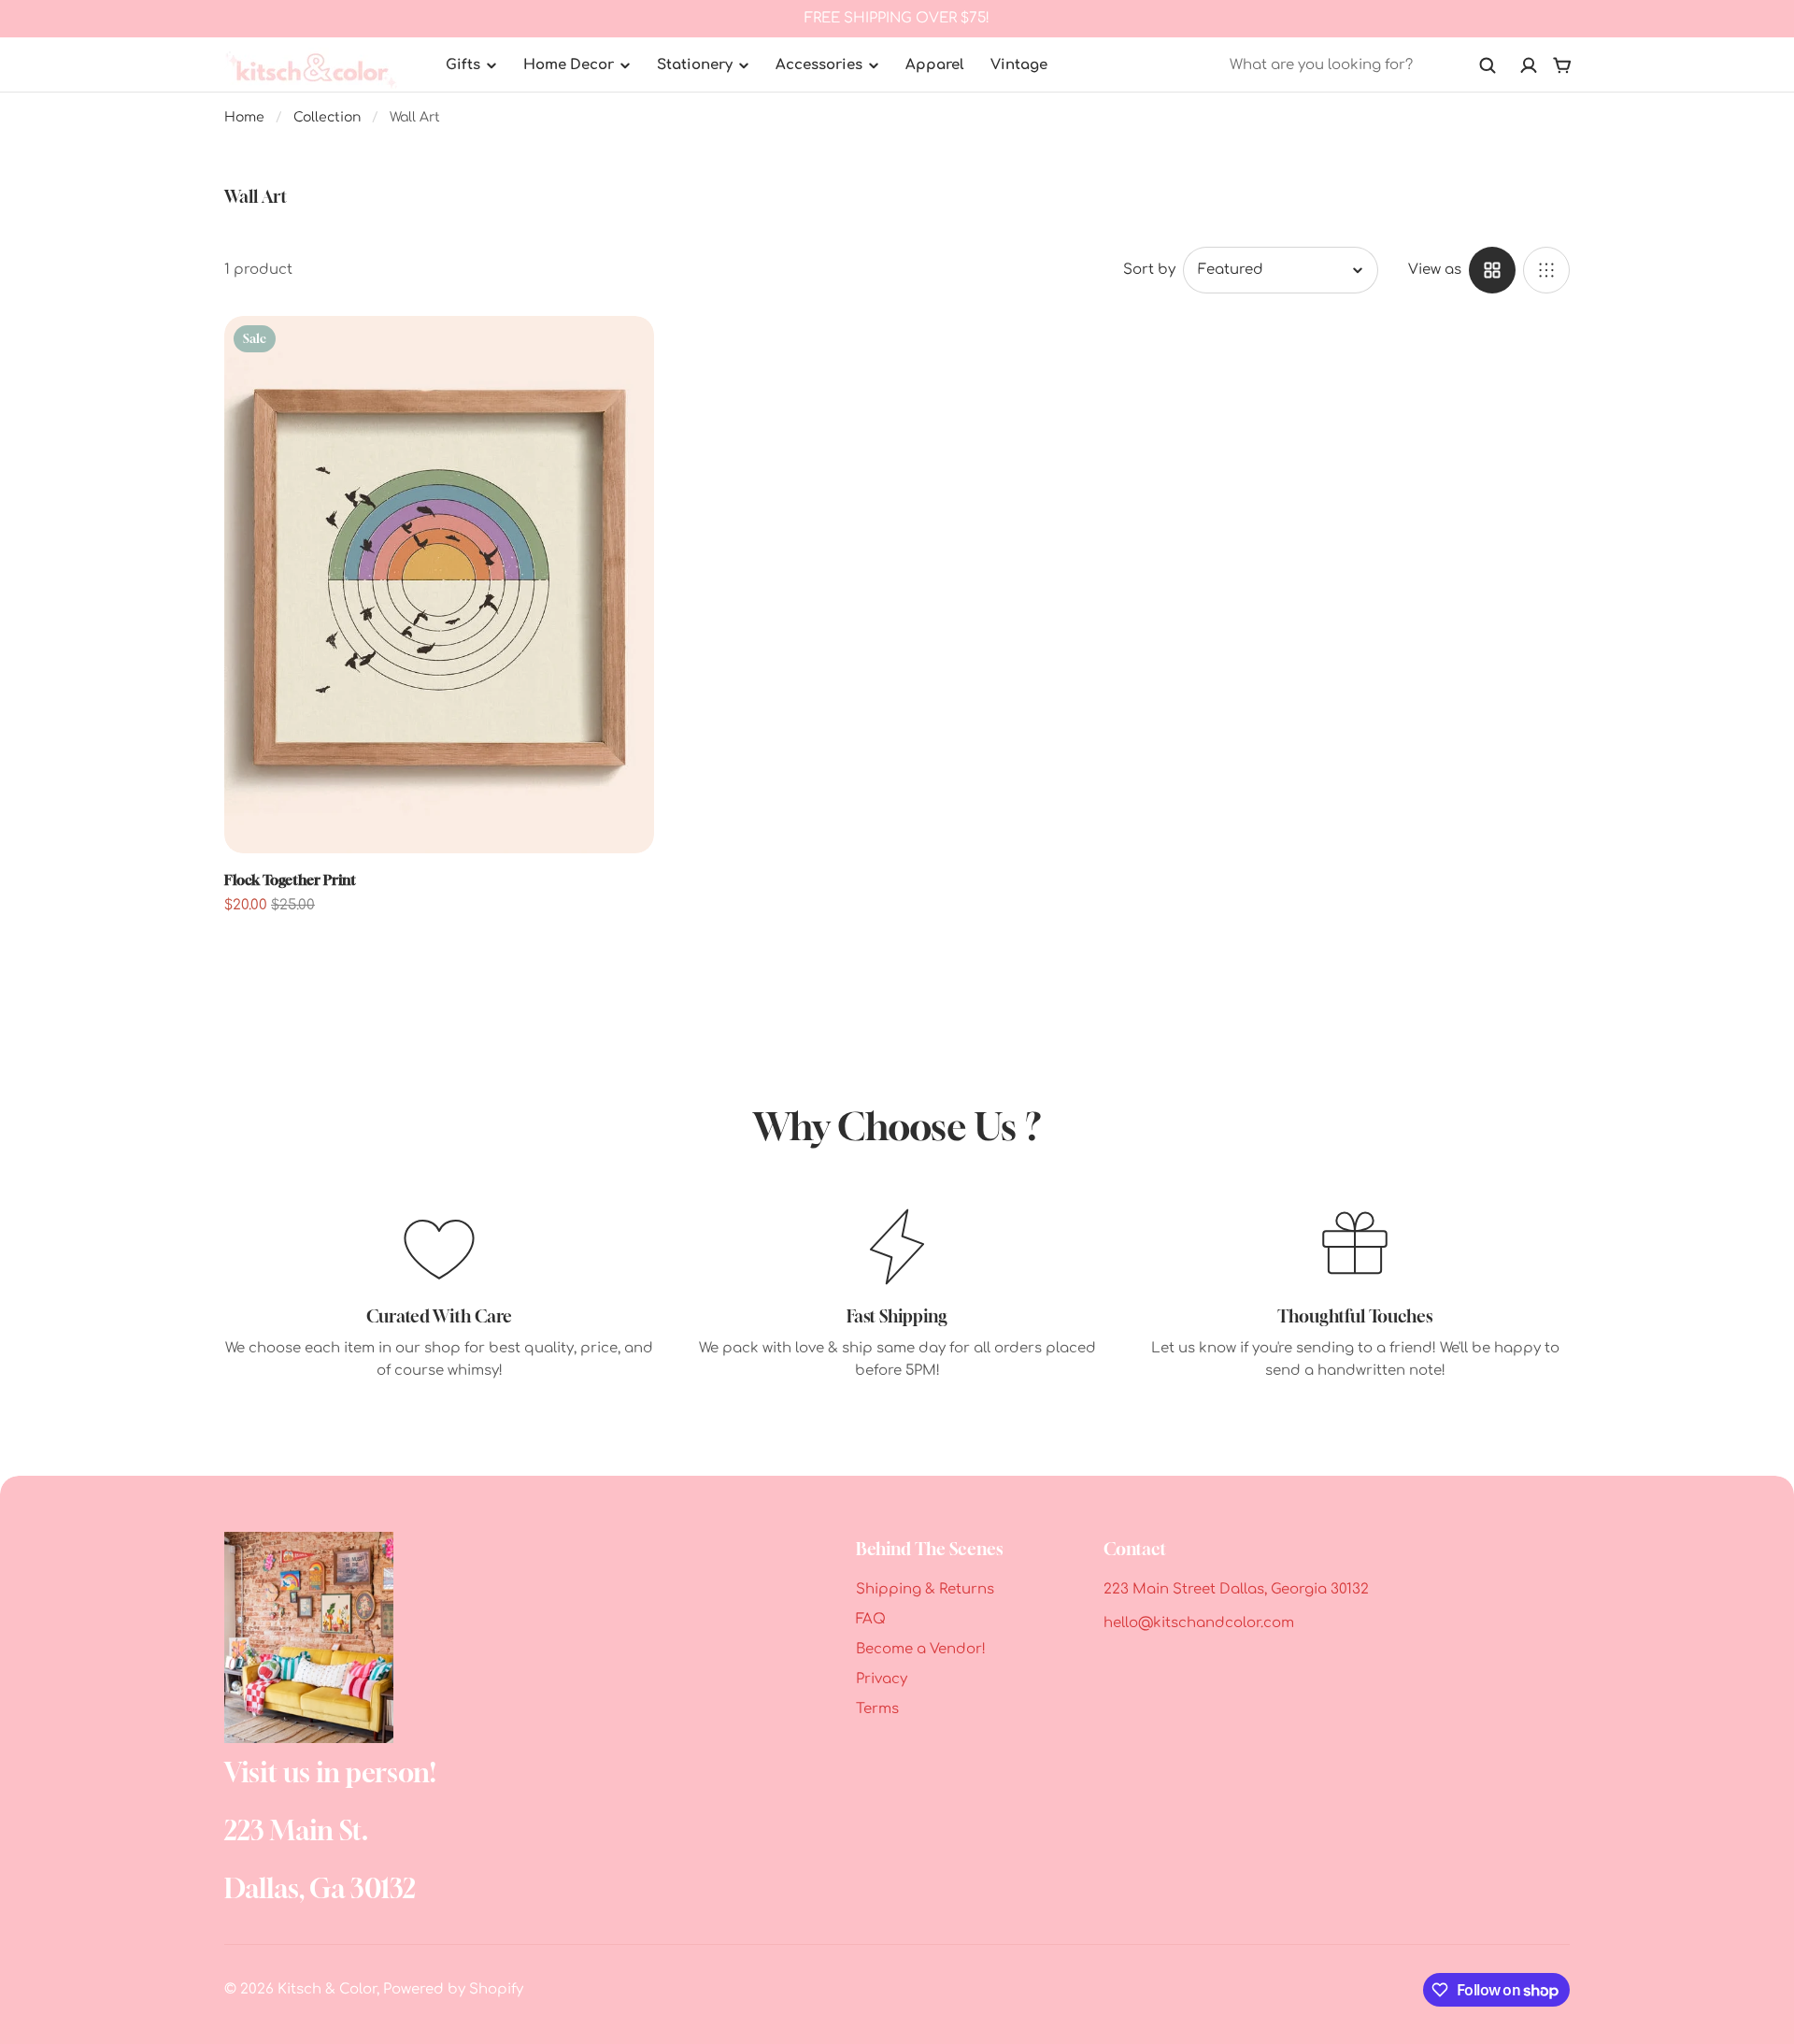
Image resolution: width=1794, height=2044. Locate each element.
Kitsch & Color (327, 1989)
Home (244, 117)
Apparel (935, 65)
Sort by (1149, 270)
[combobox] (1363, 65)
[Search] (1488, 65)
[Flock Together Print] (439, 585)
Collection (327, 117)
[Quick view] (612, 358)
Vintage (1019, 65)
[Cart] (1562, 65)
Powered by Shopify (453, 1989)
